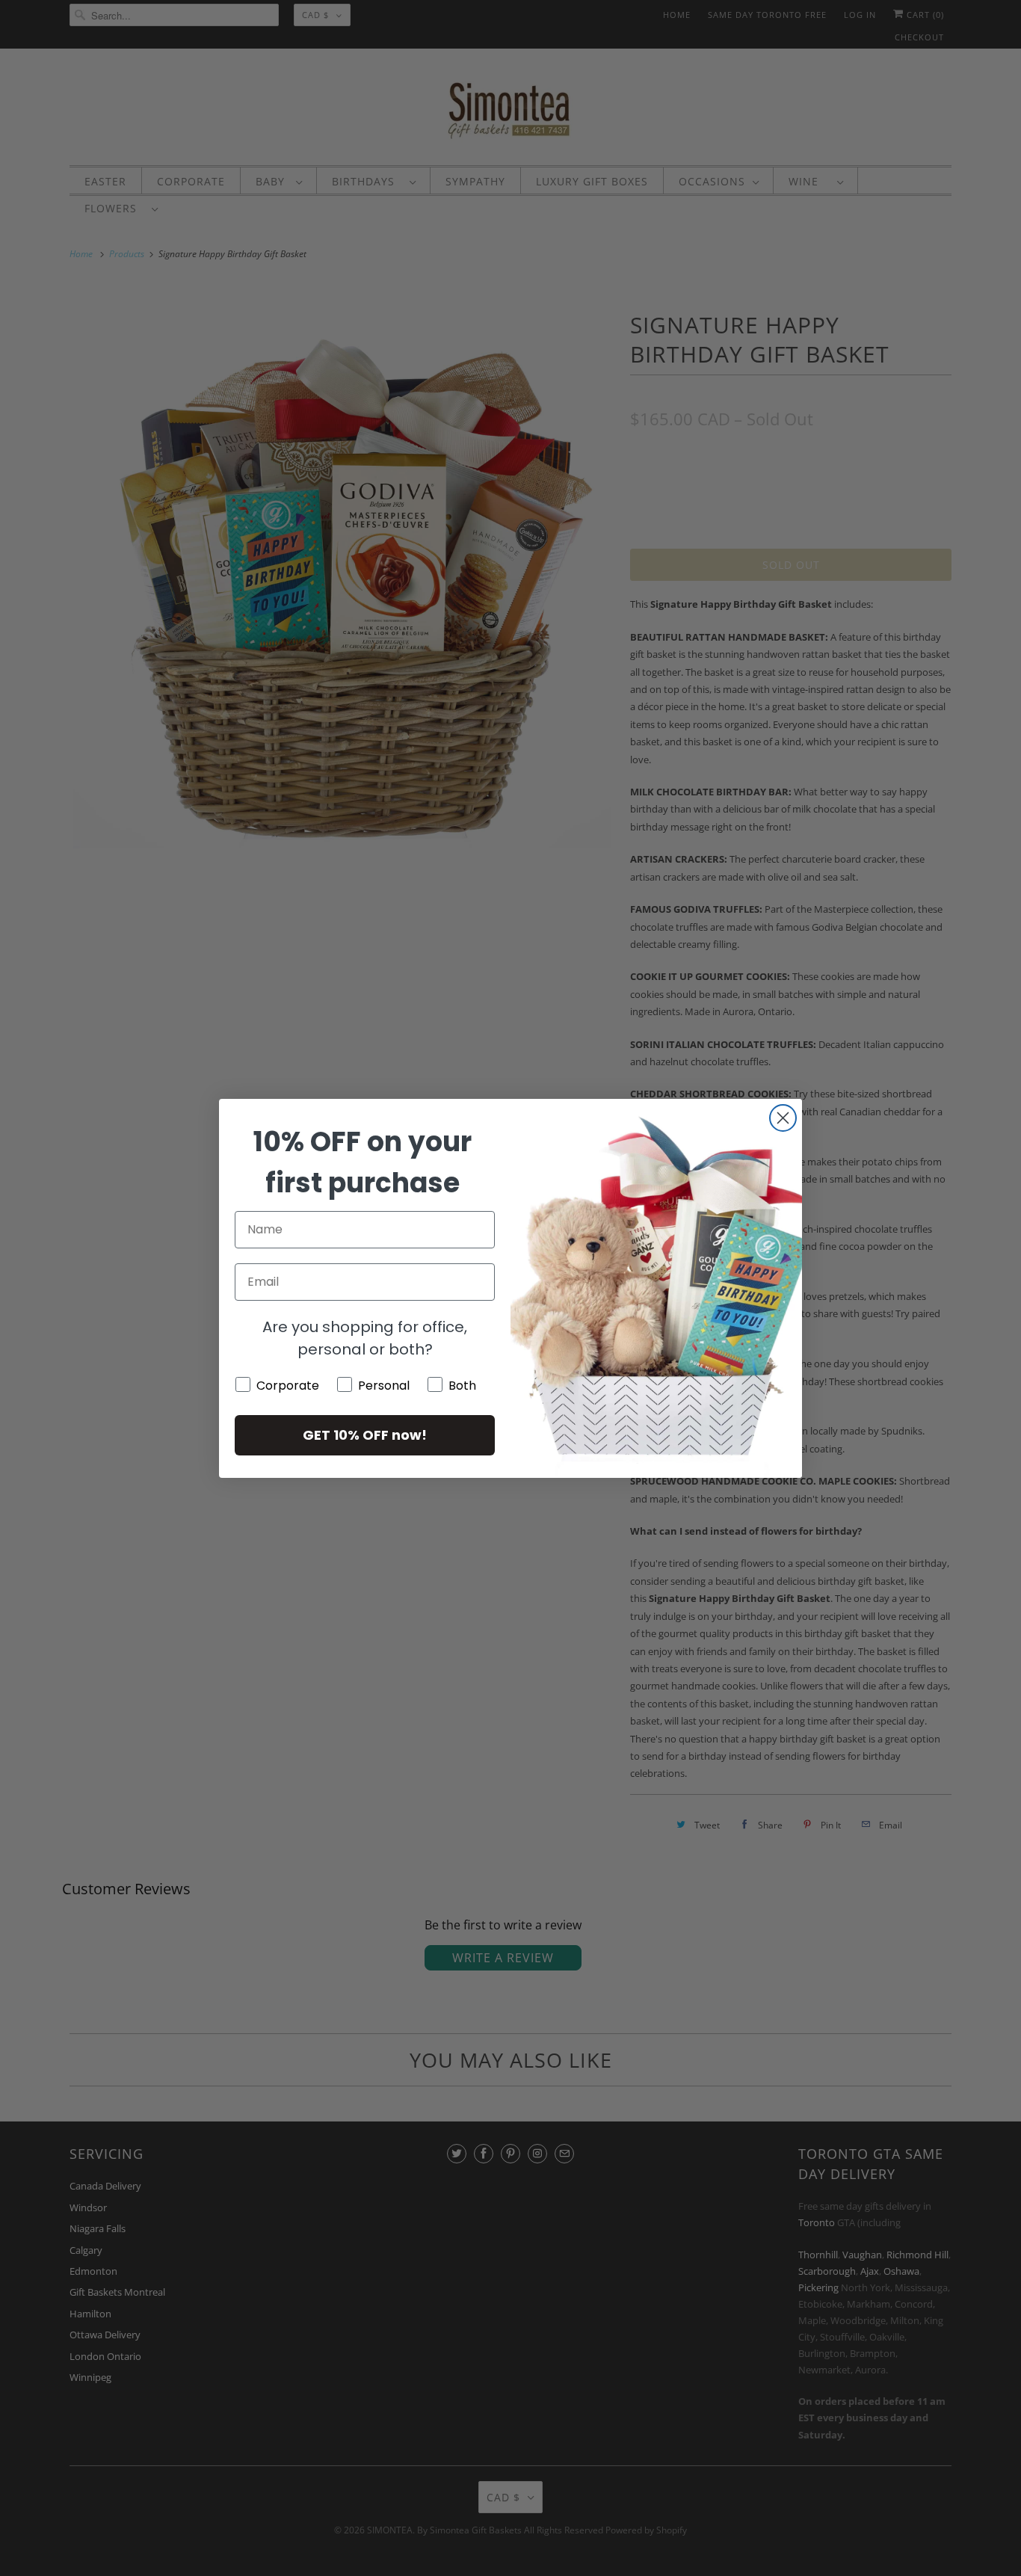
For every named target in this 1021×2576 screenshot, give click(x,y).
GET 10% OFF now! (365, 1435)
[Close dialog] (783, 1118)
